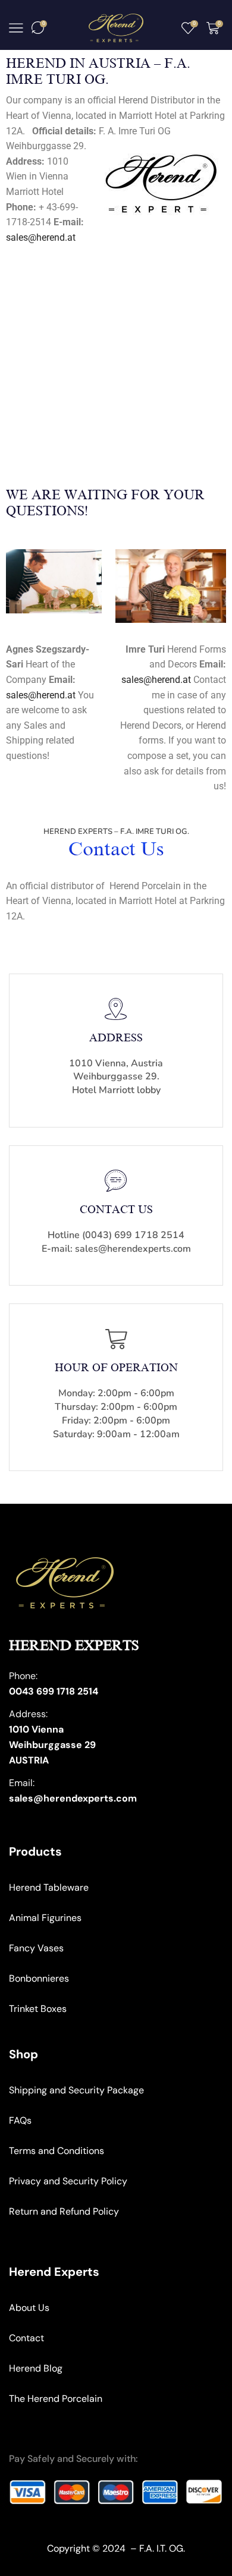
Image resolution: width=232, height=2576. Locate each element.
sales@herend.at (41, 237)
